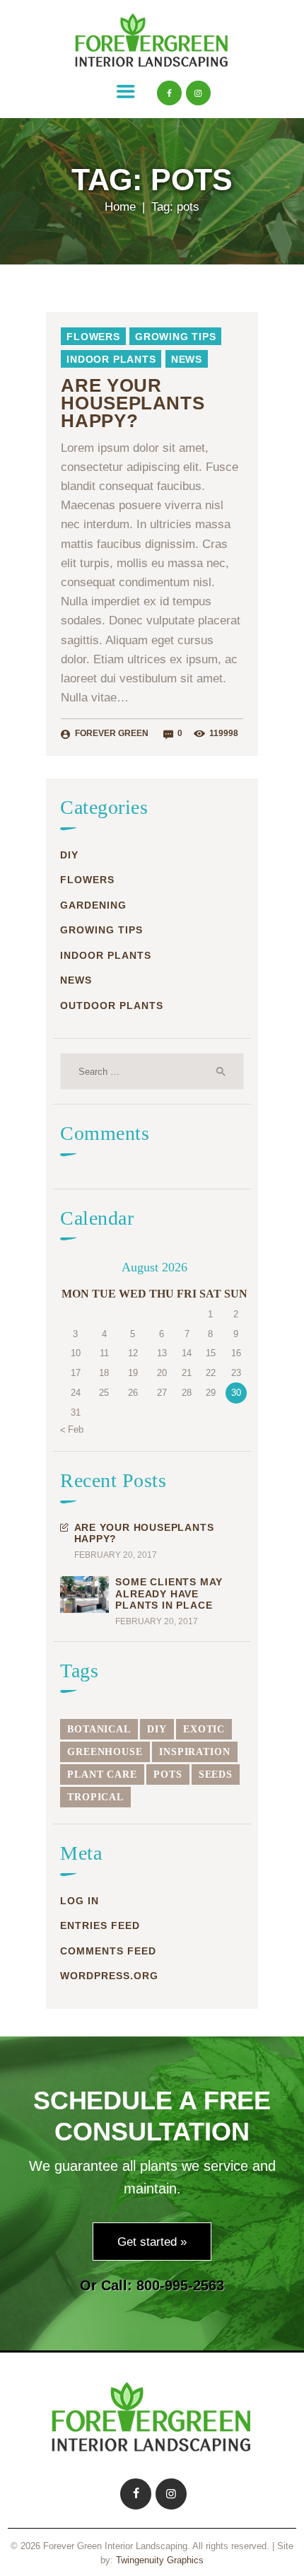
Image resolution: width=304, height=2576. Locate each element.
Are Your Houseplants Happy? (133, 404)
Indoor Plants (111, 359)
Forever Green (112, 733)
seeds (216, 1774)
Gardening (93, 905)
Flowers (93, 337)
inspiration (195, 1752)
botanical (99, 1729)
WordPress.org (109, 1976)
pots (168, 1774)
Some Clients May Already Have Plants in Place (169, 1593)
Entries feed (100, 1925)
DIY (69, 855)
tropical (95, 1797)
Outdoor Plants (112, 1006)
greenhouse (105, 1752)
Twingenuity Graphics (160, 2560)
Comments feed (108, 1951)
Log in (80, 1901)
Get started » (152, 2242)
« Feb (72, 1429)
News (187, 359)
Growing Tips (176, 337)
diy (157, 1729)
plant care (102, 1774)
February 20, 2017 (116, 1555)
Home (120, 207)
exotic (204, 1729)
